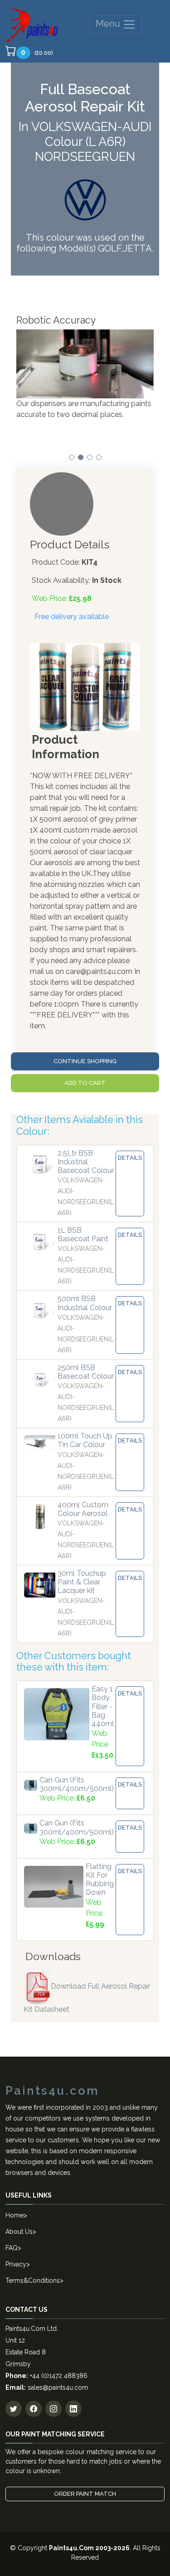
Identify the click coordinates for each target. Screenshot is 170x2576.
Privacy (16, 2264)
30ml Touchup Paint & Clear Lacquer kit (82, 1582)
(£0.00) (37, 52)
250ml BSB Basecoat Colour (86, 1372)
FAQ (12, 2248)
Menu (109, 24)
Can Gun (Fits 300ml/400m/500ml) (77, 1784)
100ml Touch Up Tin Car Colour (85, 1440)
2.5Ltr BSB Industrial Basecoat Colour (86, 1162)
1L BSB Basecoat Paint (83, 1235)
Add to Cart (85, 1083)
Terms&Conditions (33, 2281)
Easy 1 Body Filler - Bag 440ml (103, 1706)
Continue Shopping (85, 1061)
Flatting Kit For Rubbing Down (100, 1880)
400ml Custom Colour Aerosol (83, 1509)
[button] (72, 457)
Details (130, 1158)
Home (15, 2215)
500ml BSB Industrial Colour (85, 1303)
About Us (19, 2232)
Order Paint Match (85, 2494)
